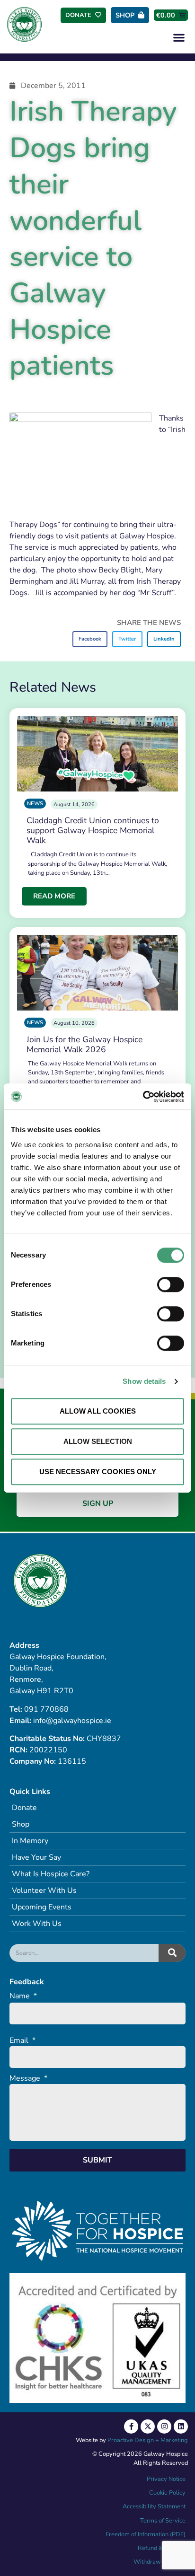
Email (22, 2041)
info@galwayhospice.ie (72, 1721)
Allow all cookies (98, 1411)
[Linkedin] (181, 2427)
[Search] (172, 1953)
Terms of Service (163, 2521)
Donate (24, 1808)
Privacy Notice (166, 2479)
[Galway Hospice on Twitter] (148, 2427)
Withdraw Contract (160, 2562)
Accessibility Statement (154, 2506)
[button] (179, 37)
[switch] (171, 1284)
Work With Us (37, 1924)
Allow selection (98, 1441)
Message (28, 2079)
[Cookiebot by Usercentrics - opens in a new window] (143, 1097)
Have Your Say (36, 1857)
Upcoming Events (42, 1907)
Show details (144, 1381)
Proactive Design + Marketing (148, 2440)
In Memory (30, 1841)
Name (23, 1996)
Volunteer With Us (44, 1890)
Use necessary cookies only (98, 1472)
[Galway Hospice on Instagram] (164, 2427)
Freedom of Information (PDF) (146, 2534)
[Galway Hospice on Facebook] (131, 2427)
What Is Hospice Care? (51, 1874)
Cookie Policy (167, 2493)
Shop (21, 1824)
